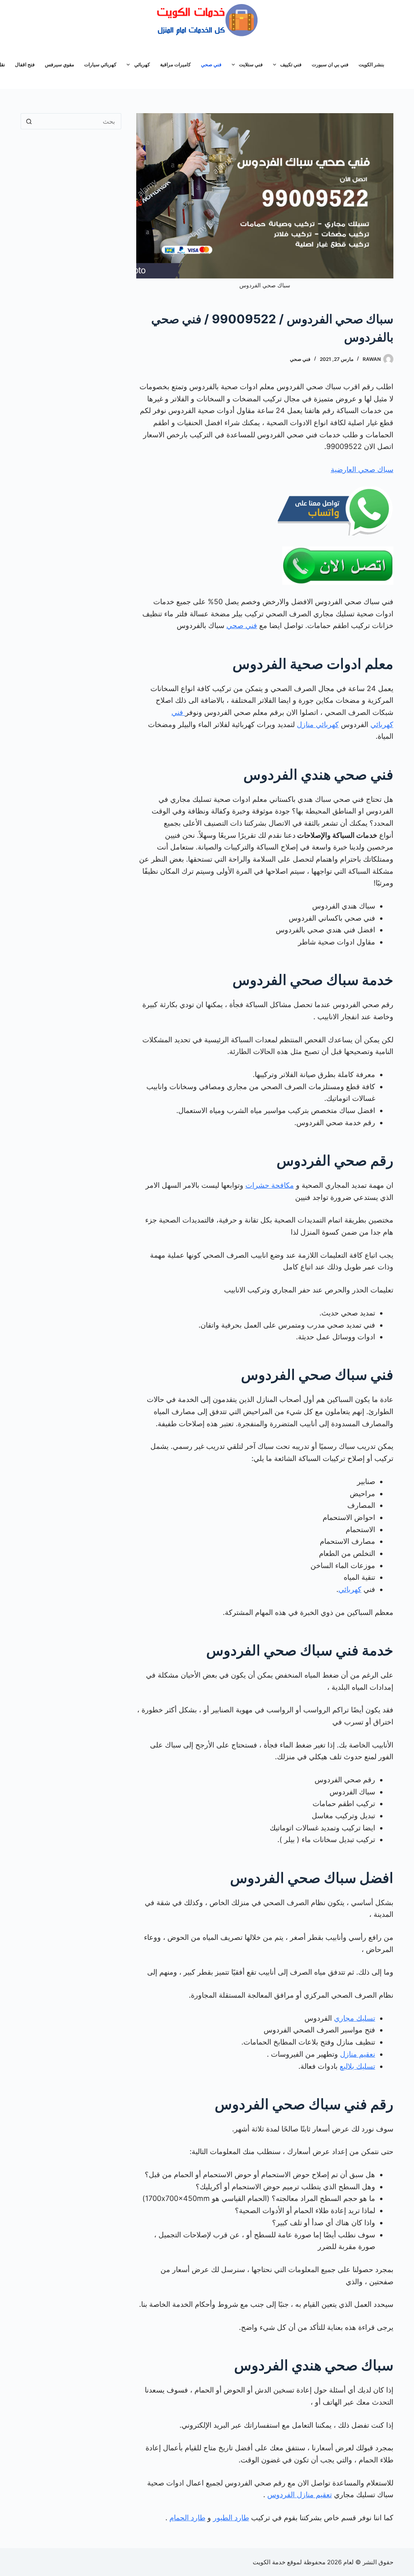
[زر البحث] (29, 121)
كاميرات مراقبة (175, 64)
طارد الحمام (187, 2518)
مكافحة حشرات (270, 1185)
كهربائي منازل (318, 724)
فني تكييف (291, 64)
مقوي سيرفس (59, 64)
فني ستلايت (251, 64)
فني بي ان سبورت (330, 64)
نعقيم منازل (358, 2054)
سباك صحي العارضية (362, 469)
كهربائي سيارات (100, 64)
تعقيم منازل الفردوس (300, 2495)
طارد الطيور (231, 2518)
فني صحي (211, 64)
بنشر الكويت (371, 64)
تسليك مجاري (355, 2018)
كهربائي (142, 64)
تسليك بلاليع (357, 2066)
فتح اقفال (25, 64)
